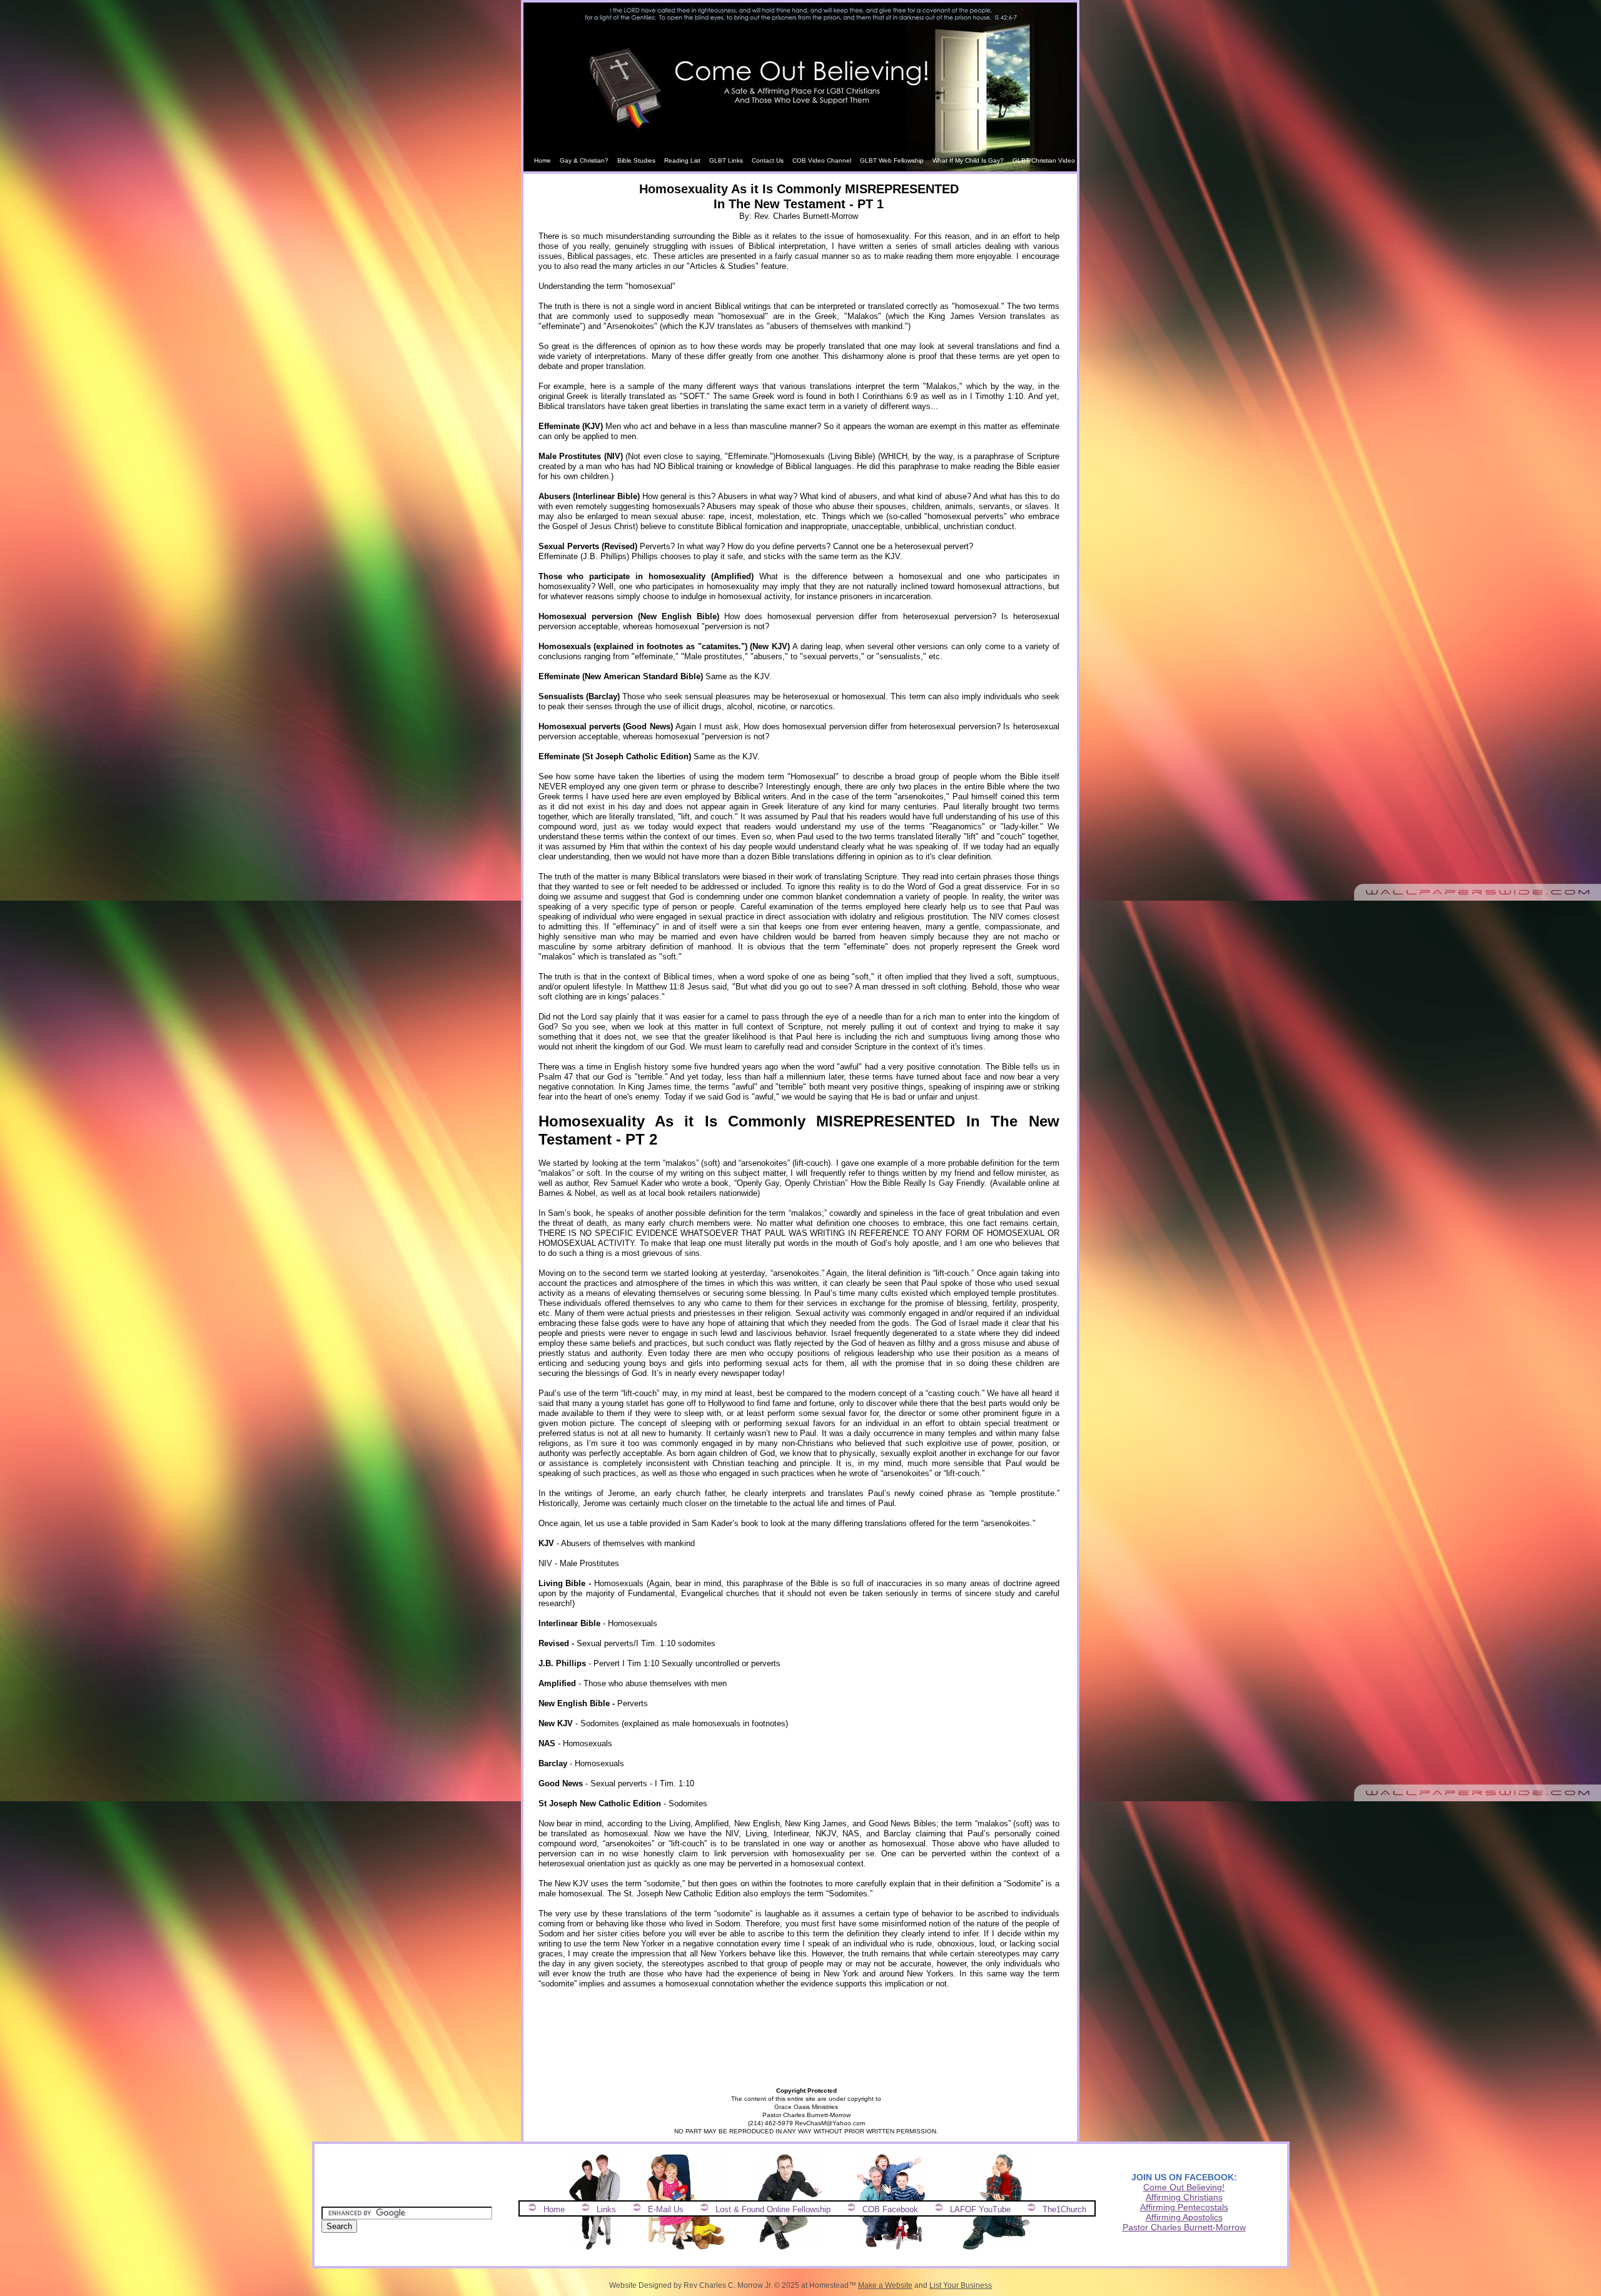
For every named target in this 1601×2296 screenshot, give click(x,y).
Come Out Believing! (1184, 2187)
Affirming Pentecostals (1184, 2207)
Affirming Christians (1184, 2197)
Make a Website (885, 2285)
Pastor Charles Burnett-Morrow (1184, 2227)
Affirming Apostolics (1184, 2217)
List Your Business (961, 2285)
